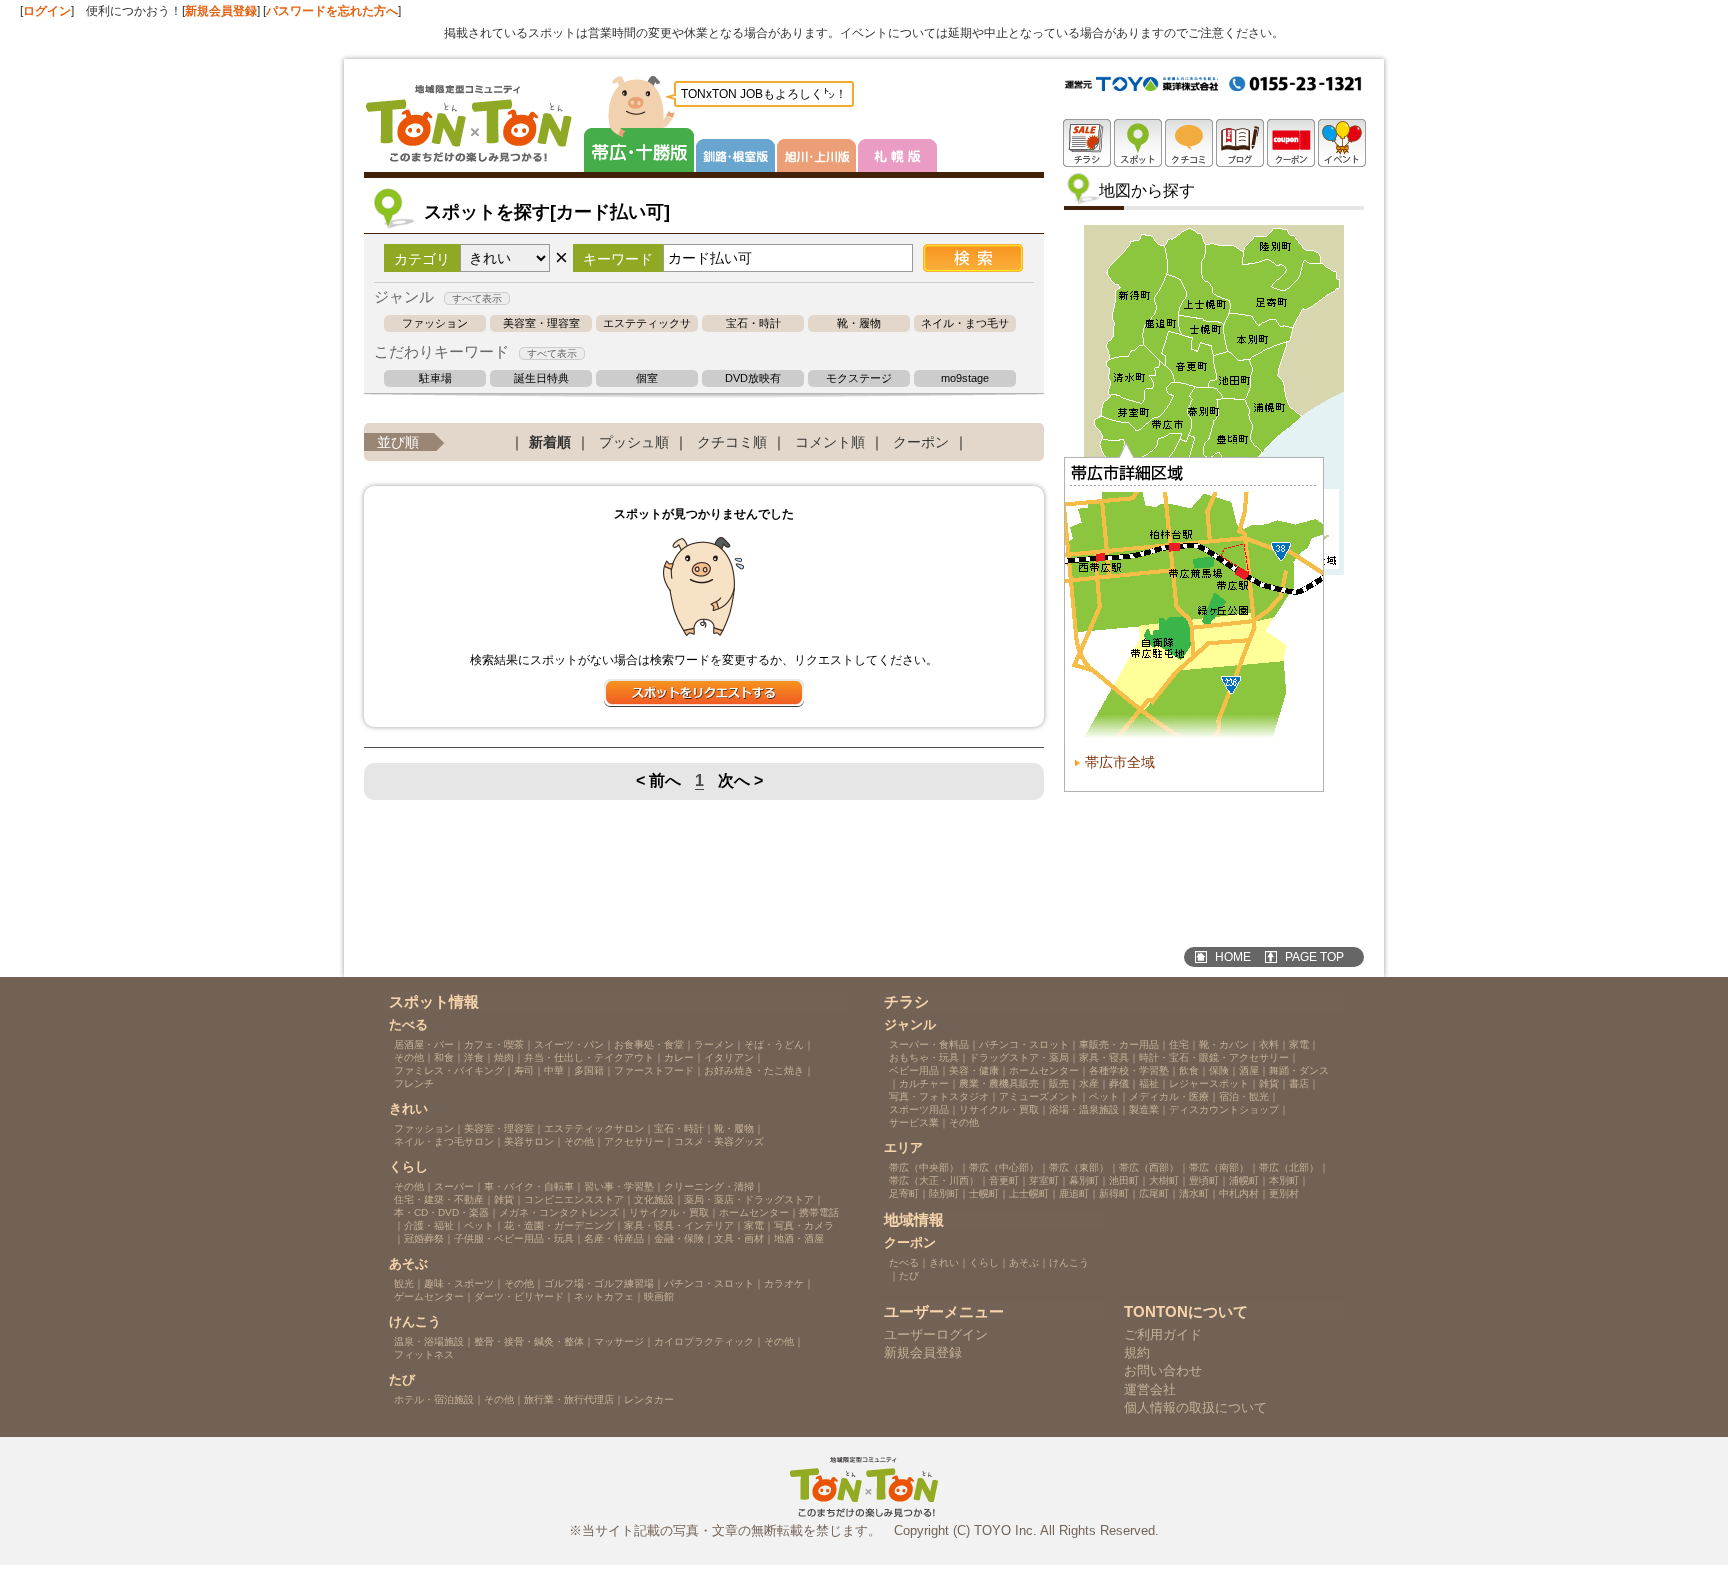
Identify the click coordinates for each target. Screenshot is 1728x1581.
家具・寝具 (1104, 1057)
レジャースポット (1209, 1083)
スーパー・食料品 (929, 1044)
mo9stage (965, 378)
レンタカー (649, 1399)
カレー (679, 1057)
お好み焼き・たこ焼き (754, 1070)
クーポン (921, 442)
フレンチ (414, 1083)
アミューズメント (1039, 1096)
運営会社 (1150, 1389)
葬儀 (1119, 1083)
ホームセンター (754, 1212)
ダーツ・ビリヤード (519, 1296)
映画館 (659, 1296)
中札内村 (1239, 1193)
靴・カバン (1224, 1044)
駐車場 (435, 378)
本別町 (1284, 1180)
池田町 (1124, 1180)
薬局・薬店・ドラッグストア (749, 1199)
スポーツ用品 (919, 1109)
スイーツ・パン (569, 1044)
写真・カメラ (804, 1225)
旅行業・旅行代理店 (569, 1399)
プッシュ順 (634, 442)
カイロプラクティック (704, 1341)
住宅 (1179, 1044)
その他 (409, 1057)
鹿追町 (1074, 1193)
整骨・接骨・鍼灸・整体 (529, 1341)
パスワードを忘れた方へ (332, 11)
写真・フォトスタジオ (939, 1096)
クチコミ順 (732, 442)
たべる (904, 1262)
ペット (479, 1225)
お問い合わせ (1163, 1370)
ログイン (47, 11)
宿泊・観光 (1244, 1096)
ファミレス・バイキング (449, 1070)
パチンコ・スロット (709, 1283)
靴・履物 (859, 323)
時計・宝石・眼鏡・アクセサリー (1214, 1057)
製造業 (1144, 1109)
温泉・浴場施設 (429, 1341)
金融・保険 (679, 1238)
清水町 (1194, 1193)
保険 (1219, 1070)
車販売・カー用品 (1119, 1044)
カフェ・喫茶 (494, 1044)
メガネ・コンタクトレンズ (559, 1212)
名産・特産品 (614, 1238)
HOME (1233, 957)
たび (909, 1275)
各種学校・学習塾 (1129, 1070)
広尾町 (1154, 1193)
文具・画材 (739, 1238)
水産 (1089, 1083)
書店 (1299, 1083)
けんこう (1069, 1262)
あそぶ (1024, 1262)
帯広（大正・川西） (934, 1180)
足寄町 (904, 1193)
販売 (1059, 1083)
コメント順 (830, 442)
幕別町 (1084, 1180)
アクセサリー (634, 1141)
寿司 (524, 1070)
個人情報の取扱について (1195, 1407)
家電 (754, 1225)
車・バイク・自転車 (529, 1186)
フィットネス (424, 1354)
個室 (647, 378)
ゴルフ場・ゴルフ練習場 (599, 1283)
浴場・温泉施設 (1084, 1109)
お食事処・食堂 (649, 1044)
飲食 (1189, 1070)
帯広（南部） (1219, 1167)
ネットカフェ (604, 1296)
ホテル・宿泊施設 (434, 1399)
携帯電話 (819, 1212)
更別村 (1284, 1193)
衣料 (1269, 1044)
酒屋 (1249, 1070)
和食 (444, 1057)
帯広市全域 (1120, 762)
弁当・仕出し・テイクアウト (589, 1057)
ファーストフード (654, 1070)
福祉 (1149, 1083)
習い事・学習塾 (619, 1186)
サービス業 (914, 1122)
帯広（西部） (1149, 1167)
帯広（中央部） (924, 1167)
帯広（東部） (1079, 1167)
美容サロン (529, 1141)
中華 (554, 1070)
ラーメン (714, 1044)
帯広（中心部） (1004, 1167)
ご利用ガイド (1163, 1334)
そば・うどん (774, 1044)
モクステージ (859, 378)
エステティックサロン (647, 323)
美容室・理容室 (541, 323)
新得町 (1114, 1193)
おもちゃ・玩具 (924, 1057)
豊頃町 (1204, 1180)
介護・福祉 (429, 1225)
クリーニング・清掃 (709, 1186)
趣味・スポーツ (459, 1283)
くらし (984, 1262)
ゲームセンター (429, 1296)
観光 (404, 1283)
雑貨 (504, 1199)
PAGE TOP (1314, 957)
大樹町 (1164, 1180)
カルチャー (924, 1083)
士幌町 (984, 1193)
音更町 (1004, 1180)
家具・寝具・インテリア (679, 1225)
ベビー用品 (914, 1070)
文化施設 (654, 1199)
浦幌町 (1244, 1180)
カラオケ (784, 1283)
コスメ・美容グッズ (719, 1141)
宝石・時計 (753, 323)
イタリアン (729, 1057)
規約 (1137, 1352)
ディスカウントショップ (1224, 1109)
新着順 (550, 442)
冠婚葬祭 (424, 1238)
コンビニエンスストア (574, 1199)
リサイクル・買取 (669, 1212)
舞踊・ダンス (1299, 1070)
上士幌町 (1029, 1193)
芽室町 (1044, 1180)
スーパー (454, 1186)
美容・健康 (974, 1070)
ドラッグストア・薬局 (1019, 1057)
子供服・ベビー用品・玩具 (514, 1238)
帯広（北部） (1289, 1167)
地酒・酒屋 (799, 1238)
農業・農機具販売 (999, 1083)
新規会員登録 (221, 11)
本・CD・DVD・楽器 (441, 1212)
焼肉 (504, 1057)
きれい (944, 1262)
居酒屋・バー (424, 1044)
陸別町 (944, 1193)
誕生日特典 (541, 378)
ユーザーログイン (936, 1334)
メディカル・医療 (1169, 1096)
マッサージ (619, 1341)
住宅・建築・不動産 (439, 1199)
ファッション (435, 323)
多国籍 (589, 1070)
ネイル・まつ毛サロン (965, 323)
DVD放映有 (753, 378)
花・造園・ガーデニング (559, 1225)
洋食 (474, 1057)
